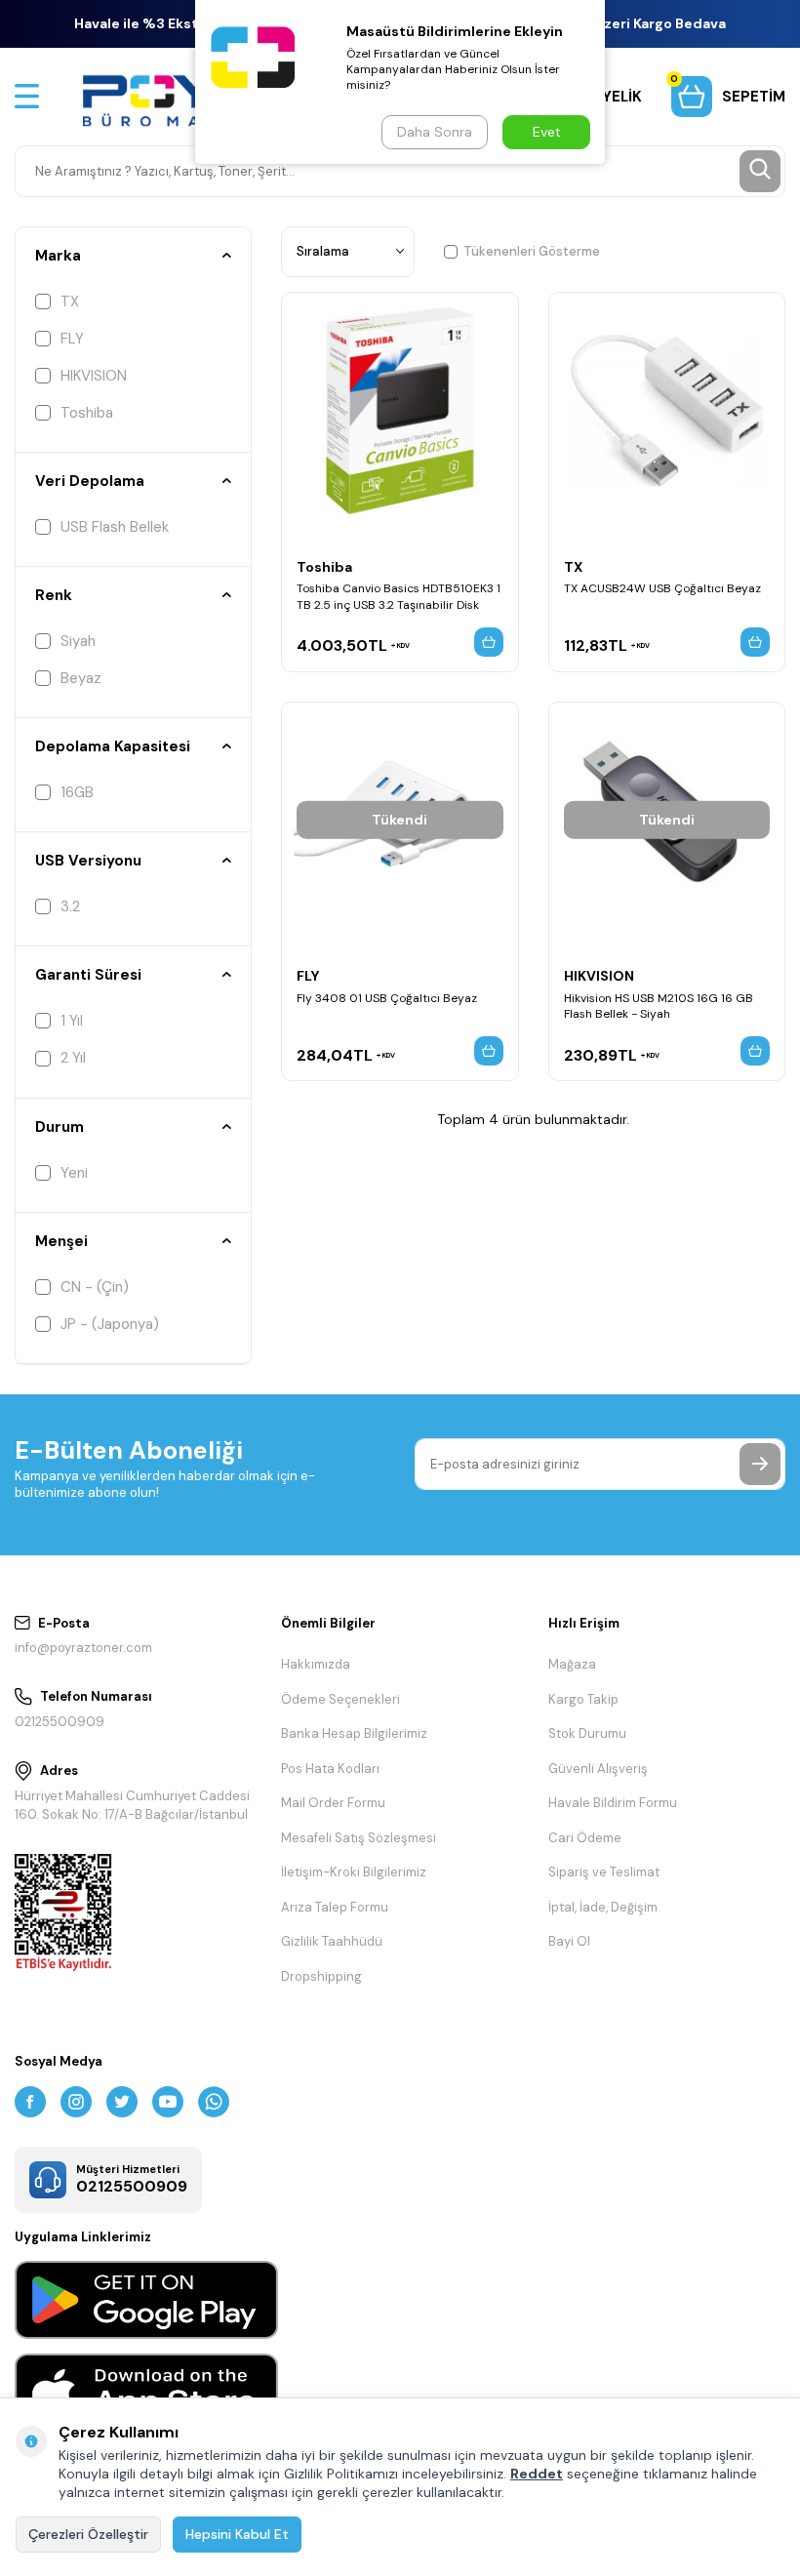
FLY (72, 339)
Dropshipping (321, 1976)
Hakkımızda (316, 1664)
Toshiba (87, 413)
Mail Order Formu (333, 1803)
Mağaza (572, 1664)
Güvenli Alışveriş (598, 1769)
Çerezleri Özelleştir (88, 2534)
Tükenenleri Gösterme (532, 251)
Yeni (74, 1173)
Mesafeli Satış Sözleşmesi (359, 1838)
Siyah (78, 641)
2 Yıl (73, 1058)
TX (70, 302)
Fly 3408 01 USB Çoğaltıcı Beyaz (387, 998)
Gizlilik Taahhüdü (332, 1941)
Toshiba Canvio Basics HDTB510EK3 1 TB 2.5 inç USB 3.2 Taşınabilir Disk (399, 596)
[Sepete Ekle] (489, 642)
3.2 (70, 906)
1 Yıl (72, 1021)
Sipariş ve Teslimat (604, 1872)
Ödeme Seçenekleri (340, 1699)
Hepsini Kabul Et (237, 2534)
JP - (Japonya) (110, 1324)
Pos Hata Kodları (330, 1769)
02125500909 (60, 1722)
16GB (77, 792)
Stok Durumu (587, 1733)
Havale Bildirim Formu (613, 1803)
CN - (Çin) (95, 1287)
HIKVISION (94, 376)
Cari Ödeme (585, 1838)
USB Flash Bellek (115, 527)
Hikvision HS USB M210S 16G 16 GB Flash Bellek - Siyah (659, 1006)
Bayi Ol (569, 1941)
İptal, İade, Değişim (603, 1907)
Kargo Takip (583, 1699)
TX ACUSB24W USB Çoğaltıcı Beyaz (662, 588)
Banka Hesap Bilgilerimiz (354, 1733)
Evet (547, 132)
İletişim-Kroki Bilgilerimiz (354, 1872)
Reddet (537, 2474)
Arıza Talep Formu (335, 1907)
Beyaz (81, 678)
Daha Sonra (435, 132)
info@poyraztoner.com (83, 1648)
